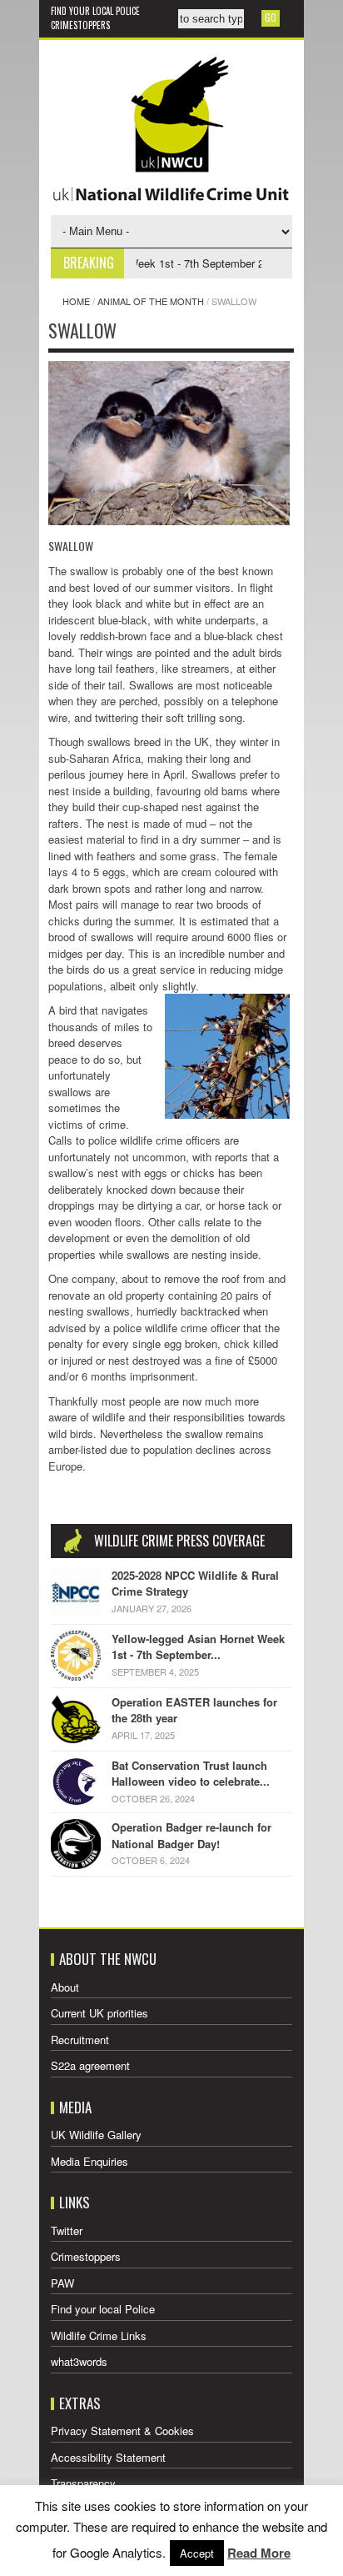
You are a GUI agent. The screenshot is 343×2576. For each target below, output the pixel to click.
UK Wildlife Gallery (96, 2135)
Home (76, 301)
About (65, 1987)
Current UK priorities (99, 2013)
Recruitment (80, 2040)
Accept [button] (197, 2553)
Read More (259, 2553)
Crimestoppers (80, 25)
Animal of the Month (151, 301)
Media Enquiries (89, 2161)
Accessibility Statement (108, 2457)
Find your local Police (95, 11)
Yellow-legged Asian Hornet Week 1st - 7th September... (198, 1647)
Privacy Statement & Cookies (122, 2431)
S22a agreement (90, 2065)
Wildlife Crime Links (99, 2335)
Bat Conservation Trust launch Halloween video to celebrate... (191, 1774)
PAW (62, 2283)
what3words (79, 2361)
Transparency (83, 2483)
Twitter (67, 2230)
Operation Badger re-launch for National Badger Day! (191, 1835)
